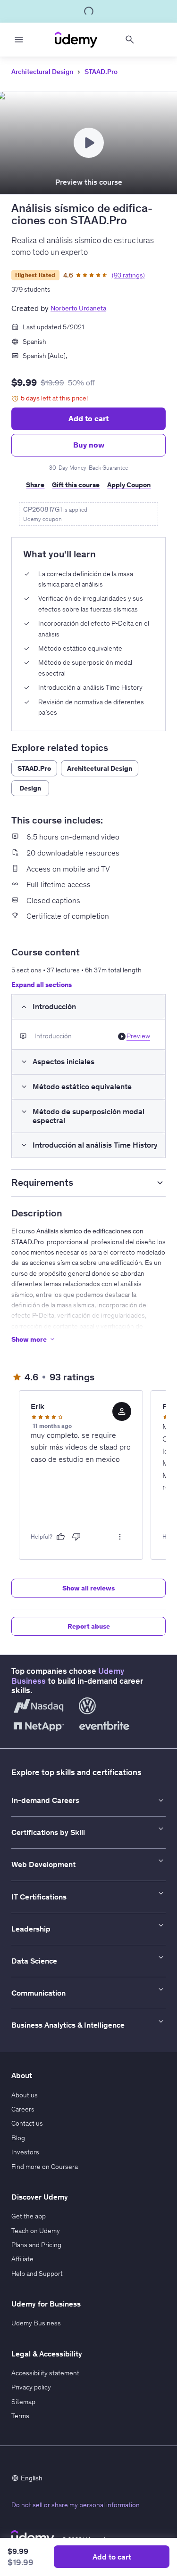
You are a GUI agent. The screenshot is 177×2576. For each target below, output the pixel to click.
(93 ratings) (128, 275)
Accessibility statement (45, 2373)
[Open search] (130, 40)
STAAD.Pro (101, 72)
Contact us (27, 2123)
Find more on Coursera (45, 2167)
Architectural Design (42, 72)
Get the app (29, 2216)
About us (25, 2095)
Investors (25, 2152)
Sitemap (23, 2402)
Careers (23, 2109)
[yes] (60, 1537)
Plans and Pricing (36, 2245)
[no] (76, 1537)
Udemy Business (36, 2323)
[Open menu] (19, 40)
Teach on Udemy (36, 2231)
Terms (20, 2416)
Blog (18, 2138)
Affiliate (22, 2259)
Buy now (89, 445)
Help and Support (37, 2274)
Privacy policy (31, 2387)
